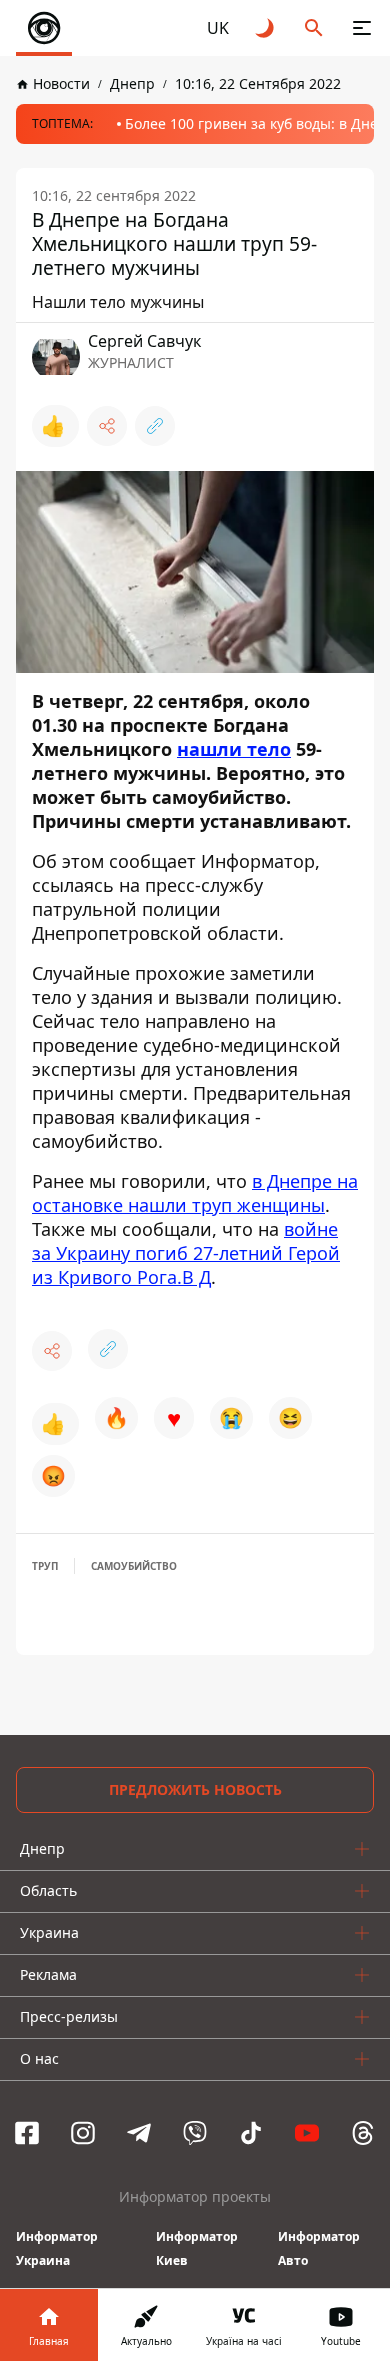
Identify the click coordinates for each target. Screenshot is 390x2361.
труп (45, 1566)
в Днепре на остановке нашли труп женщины (195, 1193)
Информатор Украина (57, 2248)
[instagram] (83, 2133)
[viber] (195, 2133)
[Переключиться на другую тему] (266, 28)
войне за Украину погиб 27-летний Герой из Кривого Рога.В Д (186, 1253)
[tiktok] (251, 2133)
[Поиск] (314, 28)
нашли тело (234, 749)
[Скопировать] (155, 426)
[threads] (363, 2133)
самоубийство (134, 1566)
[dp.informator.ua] (44, 28)
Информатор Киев (197, 2248)
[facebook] (27, 2133)
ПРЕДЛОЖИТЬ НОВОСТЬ (195, 1789)
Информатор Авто (319, 2248)
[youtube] (307, 2133)
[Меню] (362, 28)
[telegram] (139, 2133)
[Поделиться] (107, 426)
